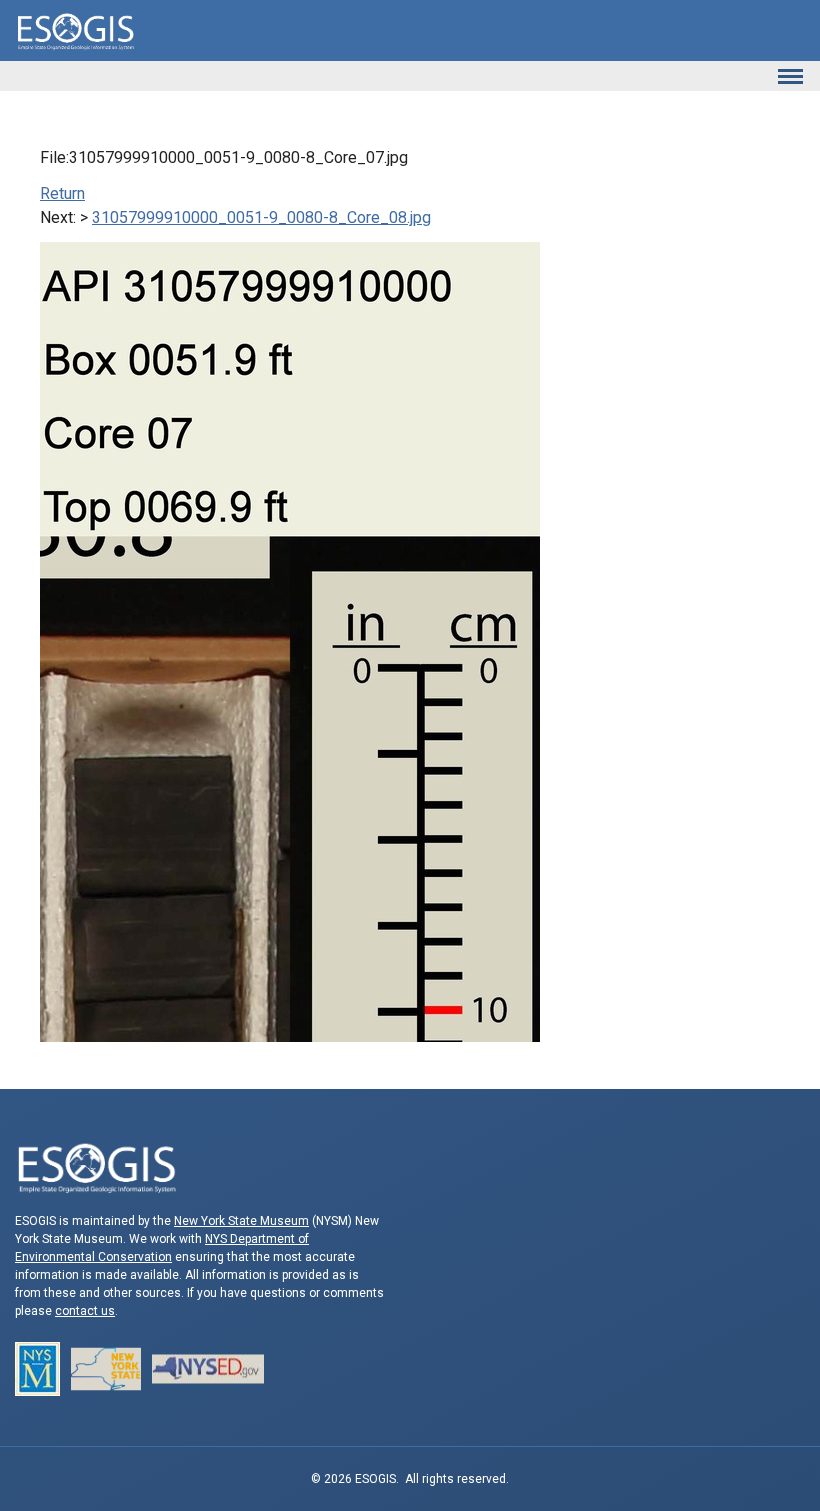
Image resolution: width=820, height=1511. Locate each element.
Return (62, 193)
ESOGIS (75, 30)
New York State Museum (241, 1221)
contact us (85, 1311)
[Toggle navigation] (790, 76)
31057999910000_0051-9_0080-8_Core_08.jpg (261, 217)
